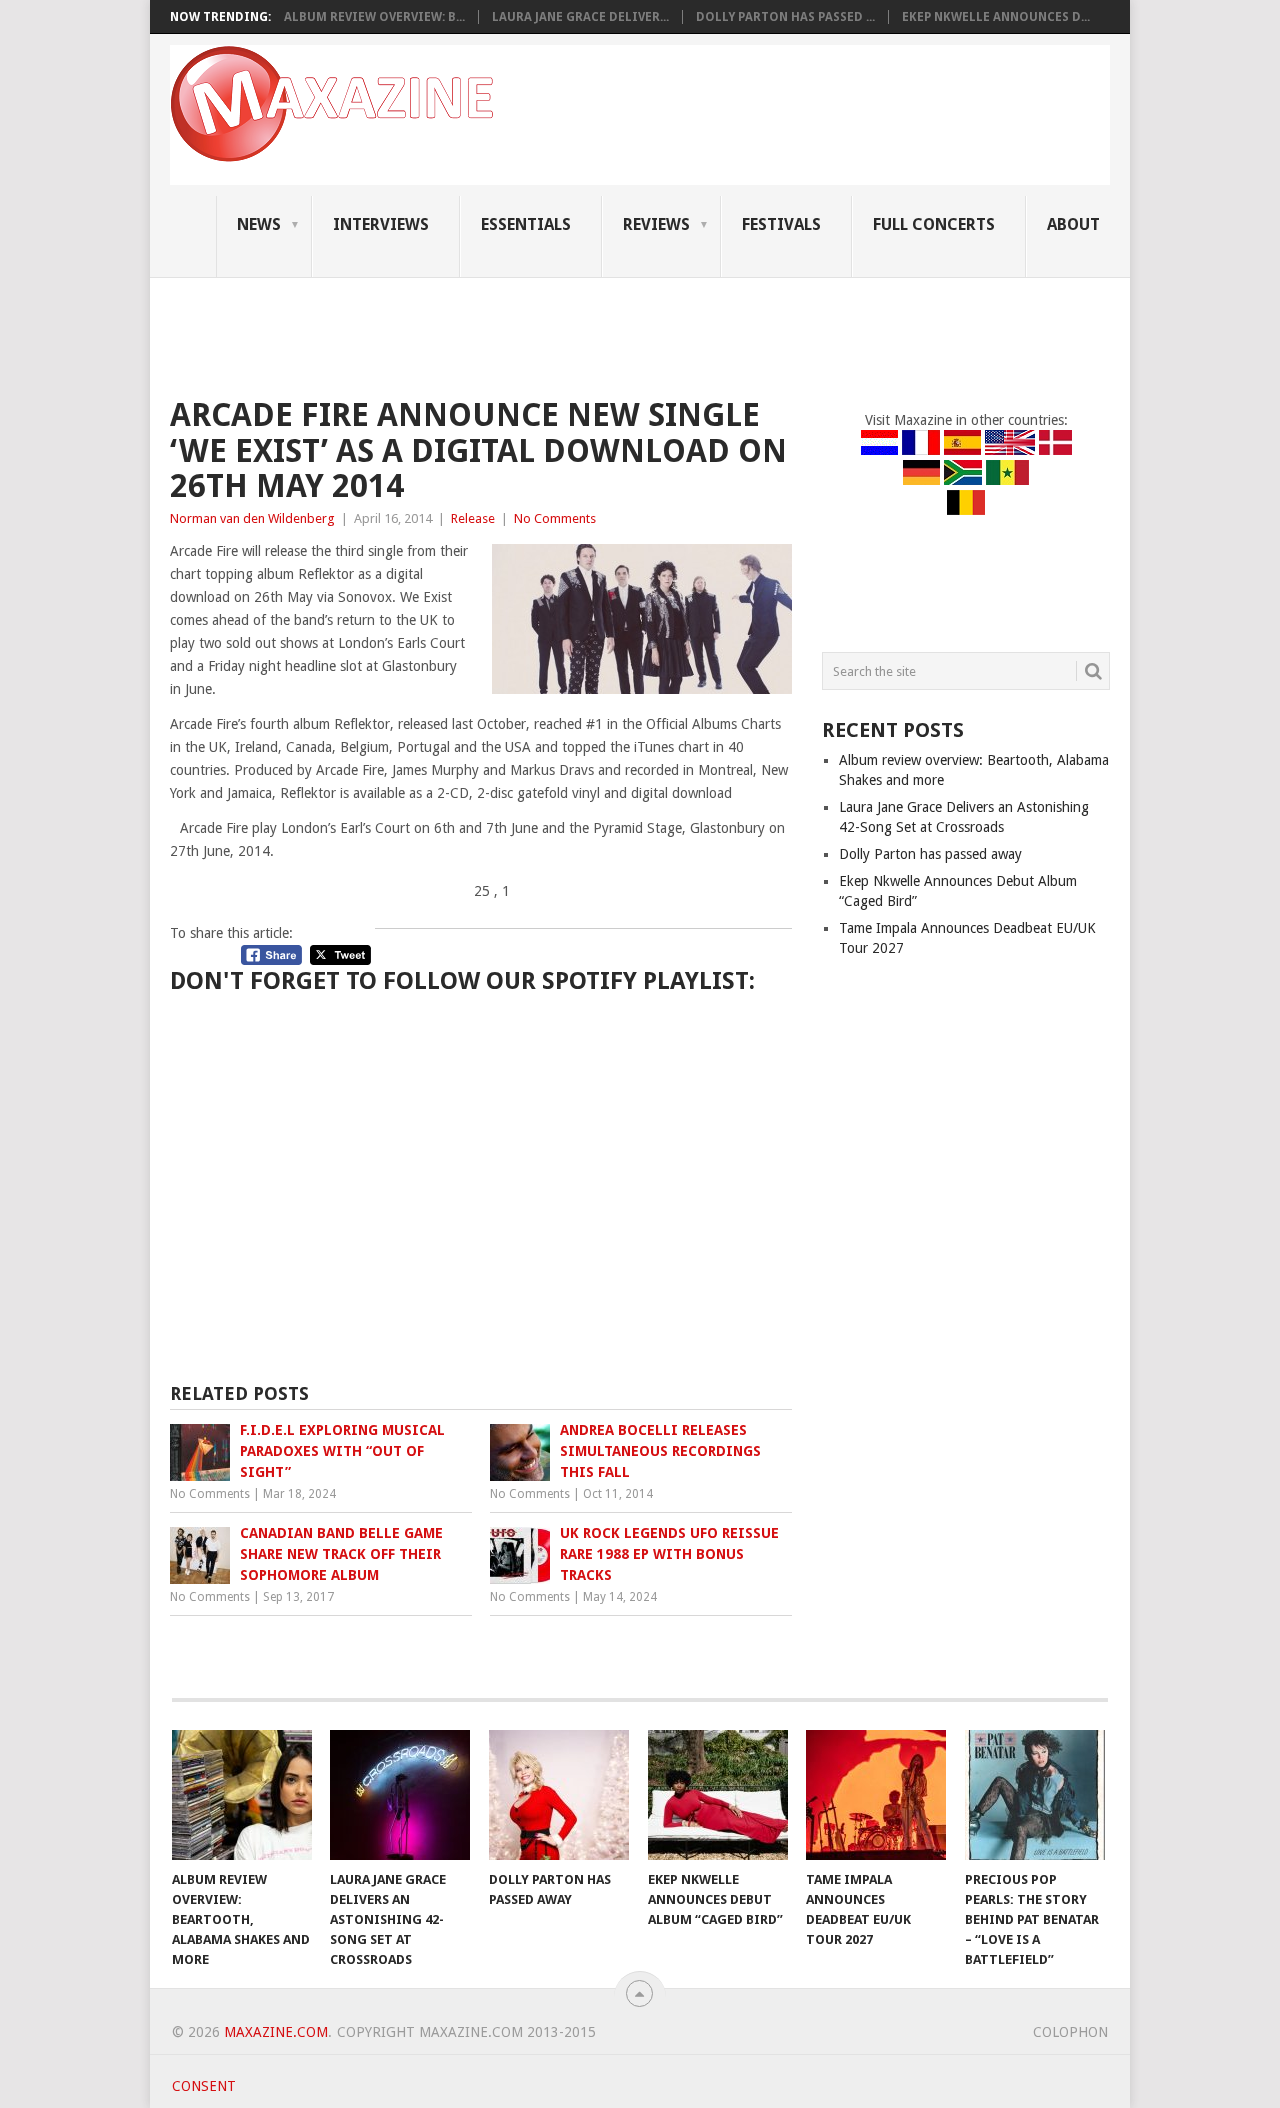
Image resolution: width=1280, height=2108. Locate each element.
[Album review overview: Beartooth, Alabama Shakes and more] (242, 1795)
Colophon (1070, 2032)
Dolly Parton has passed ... (785, 17)
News (259, 224)
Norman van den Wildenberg (252, 518)
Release (473, 518)
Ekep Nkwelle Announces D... (996, 17)
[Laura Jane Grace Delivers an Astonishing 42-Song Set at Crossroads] (400, 1795)
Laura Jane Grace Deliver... (580, 17)
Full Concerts (934, 224)
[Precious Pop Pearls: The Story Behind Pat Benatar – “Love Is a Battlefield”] (1035, 1795)
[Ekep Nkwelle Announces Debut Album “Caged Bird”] (718, 1795)
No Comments (555, 518)
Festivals (781, 224)
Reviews (656, 224)
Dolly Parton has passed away (930, 854)
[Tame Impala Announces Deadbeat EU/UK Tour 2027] (876, 1795)
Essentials (526, 224)
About (1073, 224)
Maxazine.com (276, 2032)
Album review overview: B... (374, 17)
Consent (204, 2086)
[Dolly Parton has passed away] (559, 1795)
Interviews (381, 224)
